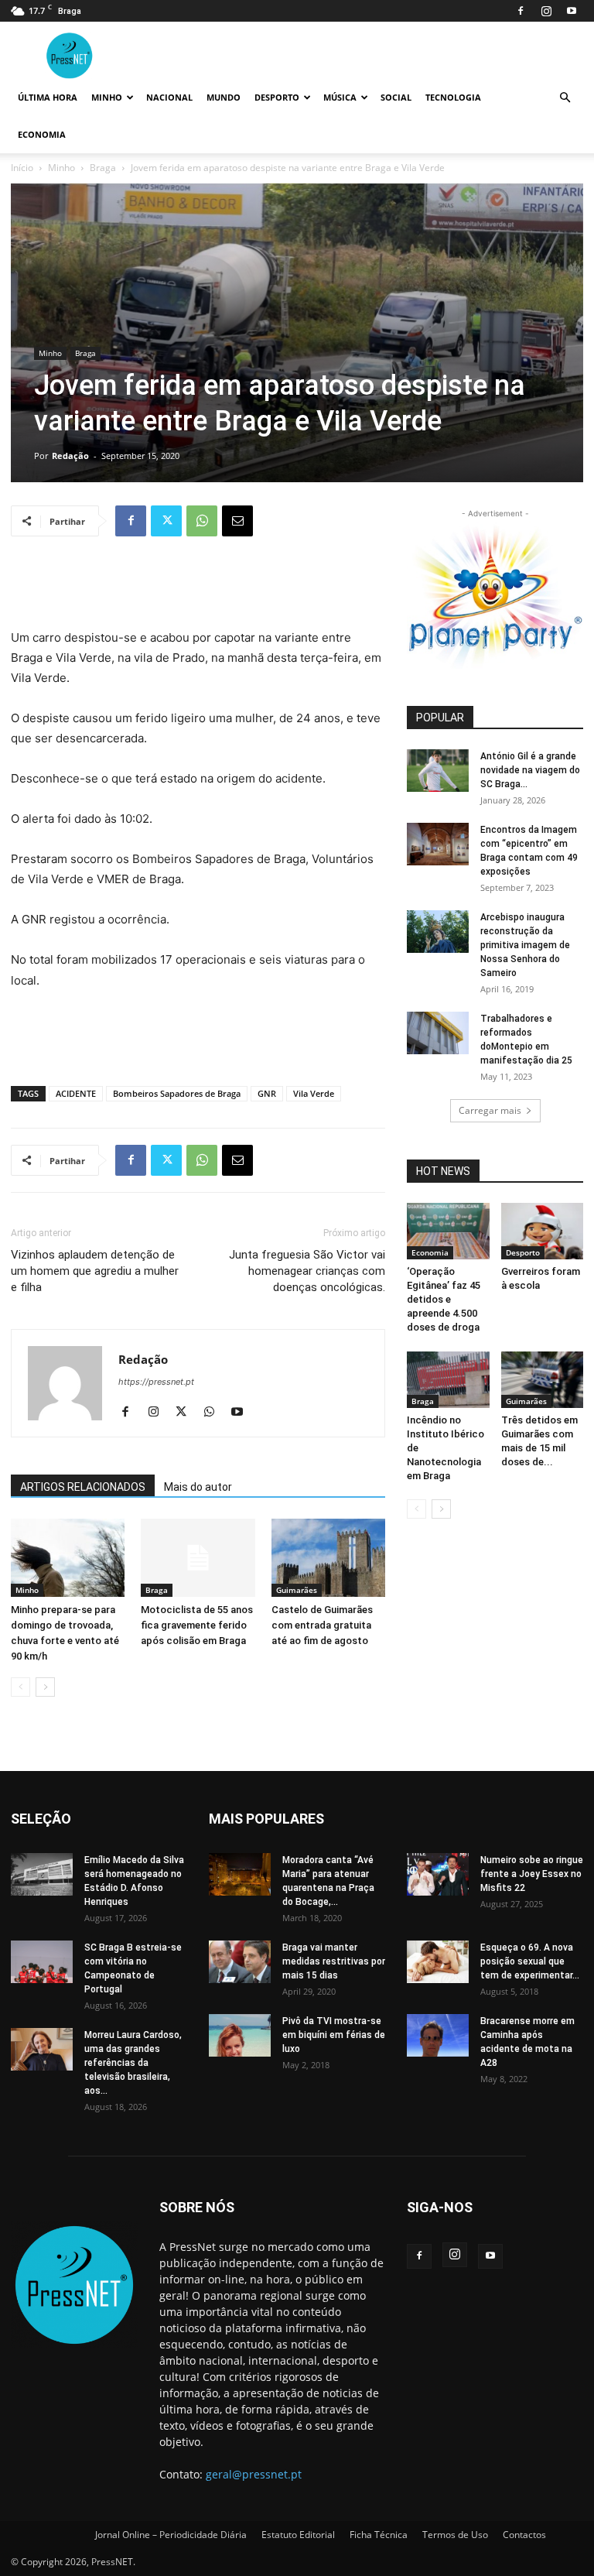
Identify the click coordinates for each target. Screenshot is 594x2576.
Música (340, 97)
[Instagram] (546, 11)
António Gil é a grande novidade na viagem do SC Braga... (530, 770)
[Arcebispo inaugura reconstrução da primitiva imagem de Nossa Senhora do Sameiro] (438, 932)
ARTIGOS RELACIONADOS (83, 1487)
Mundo (224, 97)
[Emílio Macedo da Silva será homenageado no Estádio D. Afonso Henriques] (42, 1874)
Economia (42, 134)
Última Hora (48, 97)
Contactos (524, 2535)
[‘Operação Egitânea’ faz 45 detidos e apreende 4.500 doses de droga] (448, 1231)
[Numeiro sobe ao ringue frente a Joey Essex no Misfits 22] (438, 1874)
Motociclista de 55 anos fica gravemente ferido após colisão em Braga (197, 1625)
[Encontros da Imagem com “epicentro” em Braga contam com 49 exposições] (438, 844)
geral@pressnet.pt (254, 2474)
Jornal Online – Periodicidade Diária (171, 2535)
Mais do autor (198, 1487)
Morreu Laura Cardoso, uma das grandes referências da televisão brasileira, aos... (133, 2063)
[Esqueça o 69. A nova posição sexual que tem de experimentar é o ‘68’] (438, 1962)
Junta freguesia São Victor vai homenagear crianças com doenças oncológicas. (307, 1271)
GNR (267, 1093)
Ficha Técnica (379, 2535)
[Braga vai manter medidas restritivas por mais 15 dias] (240, 1962)
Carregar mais (490, 1110)
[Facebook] (521, 11)
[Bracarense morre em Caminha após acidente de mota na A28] (438, 2035)
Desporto (277, 97)
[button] (565, 98)
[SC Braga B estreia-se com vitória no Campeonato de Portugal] (42, 1962)
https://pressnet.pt (156, 1382)
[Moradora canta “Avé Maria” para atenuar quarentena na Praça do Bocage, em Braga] (240, 1874)
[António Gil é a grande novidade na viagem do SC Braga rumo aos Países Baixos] (438, 771)
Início (22, 168)
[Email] (237, 521)
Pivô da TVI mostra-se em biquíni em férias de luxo (334, 2035)
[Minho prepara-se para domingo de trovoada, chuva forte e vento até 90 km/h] (68, 1558)
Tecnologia (453, 97)
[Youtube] (572, 11)
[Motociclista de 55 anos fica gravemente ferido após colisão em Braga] (198, 1558)
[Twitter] (166, 521)
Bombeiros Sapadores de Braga (177, 1093)
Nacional (169, 97)
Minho (107, 97)
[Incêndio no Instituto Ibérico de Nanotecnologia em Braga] (448, 1380)
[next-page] (45, 1687)
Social (396, 97)
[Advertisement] (198, 588)
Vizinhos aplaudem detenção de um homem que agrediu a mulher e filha (95, 1271)
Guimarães (297, 1590)
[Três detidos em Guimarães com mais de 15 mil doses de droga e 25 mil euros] (543, 1380)
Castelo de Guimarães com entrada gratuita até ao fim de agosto (322, 1625)
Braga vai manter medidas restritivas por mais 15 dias (334, 1961)
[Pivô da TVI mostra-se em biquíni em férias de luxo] (240, 2035)
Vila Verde (314, 1093)
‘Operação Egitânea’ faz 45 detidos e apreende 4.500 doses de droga (444, 1299)
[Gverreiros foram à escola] (543, 1231)
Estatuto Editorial (298, 2535)
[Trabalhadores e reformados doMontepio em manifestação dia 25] (438, 1033)
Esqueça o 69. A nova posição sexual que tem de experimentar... (530, 1961)
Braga (103, 168)
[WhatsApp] (202, 521)
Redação (70, 456)
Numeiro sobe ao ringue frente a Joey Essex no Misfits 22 (532, 1874)
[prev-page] (20, 1687)
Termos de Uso (455, 2535)
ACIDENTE (76, 1093)
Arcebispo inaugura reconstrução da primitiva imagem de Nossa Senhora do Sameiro (525, 945)
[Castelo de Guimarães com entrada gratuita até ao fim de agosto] (328, 1558)
